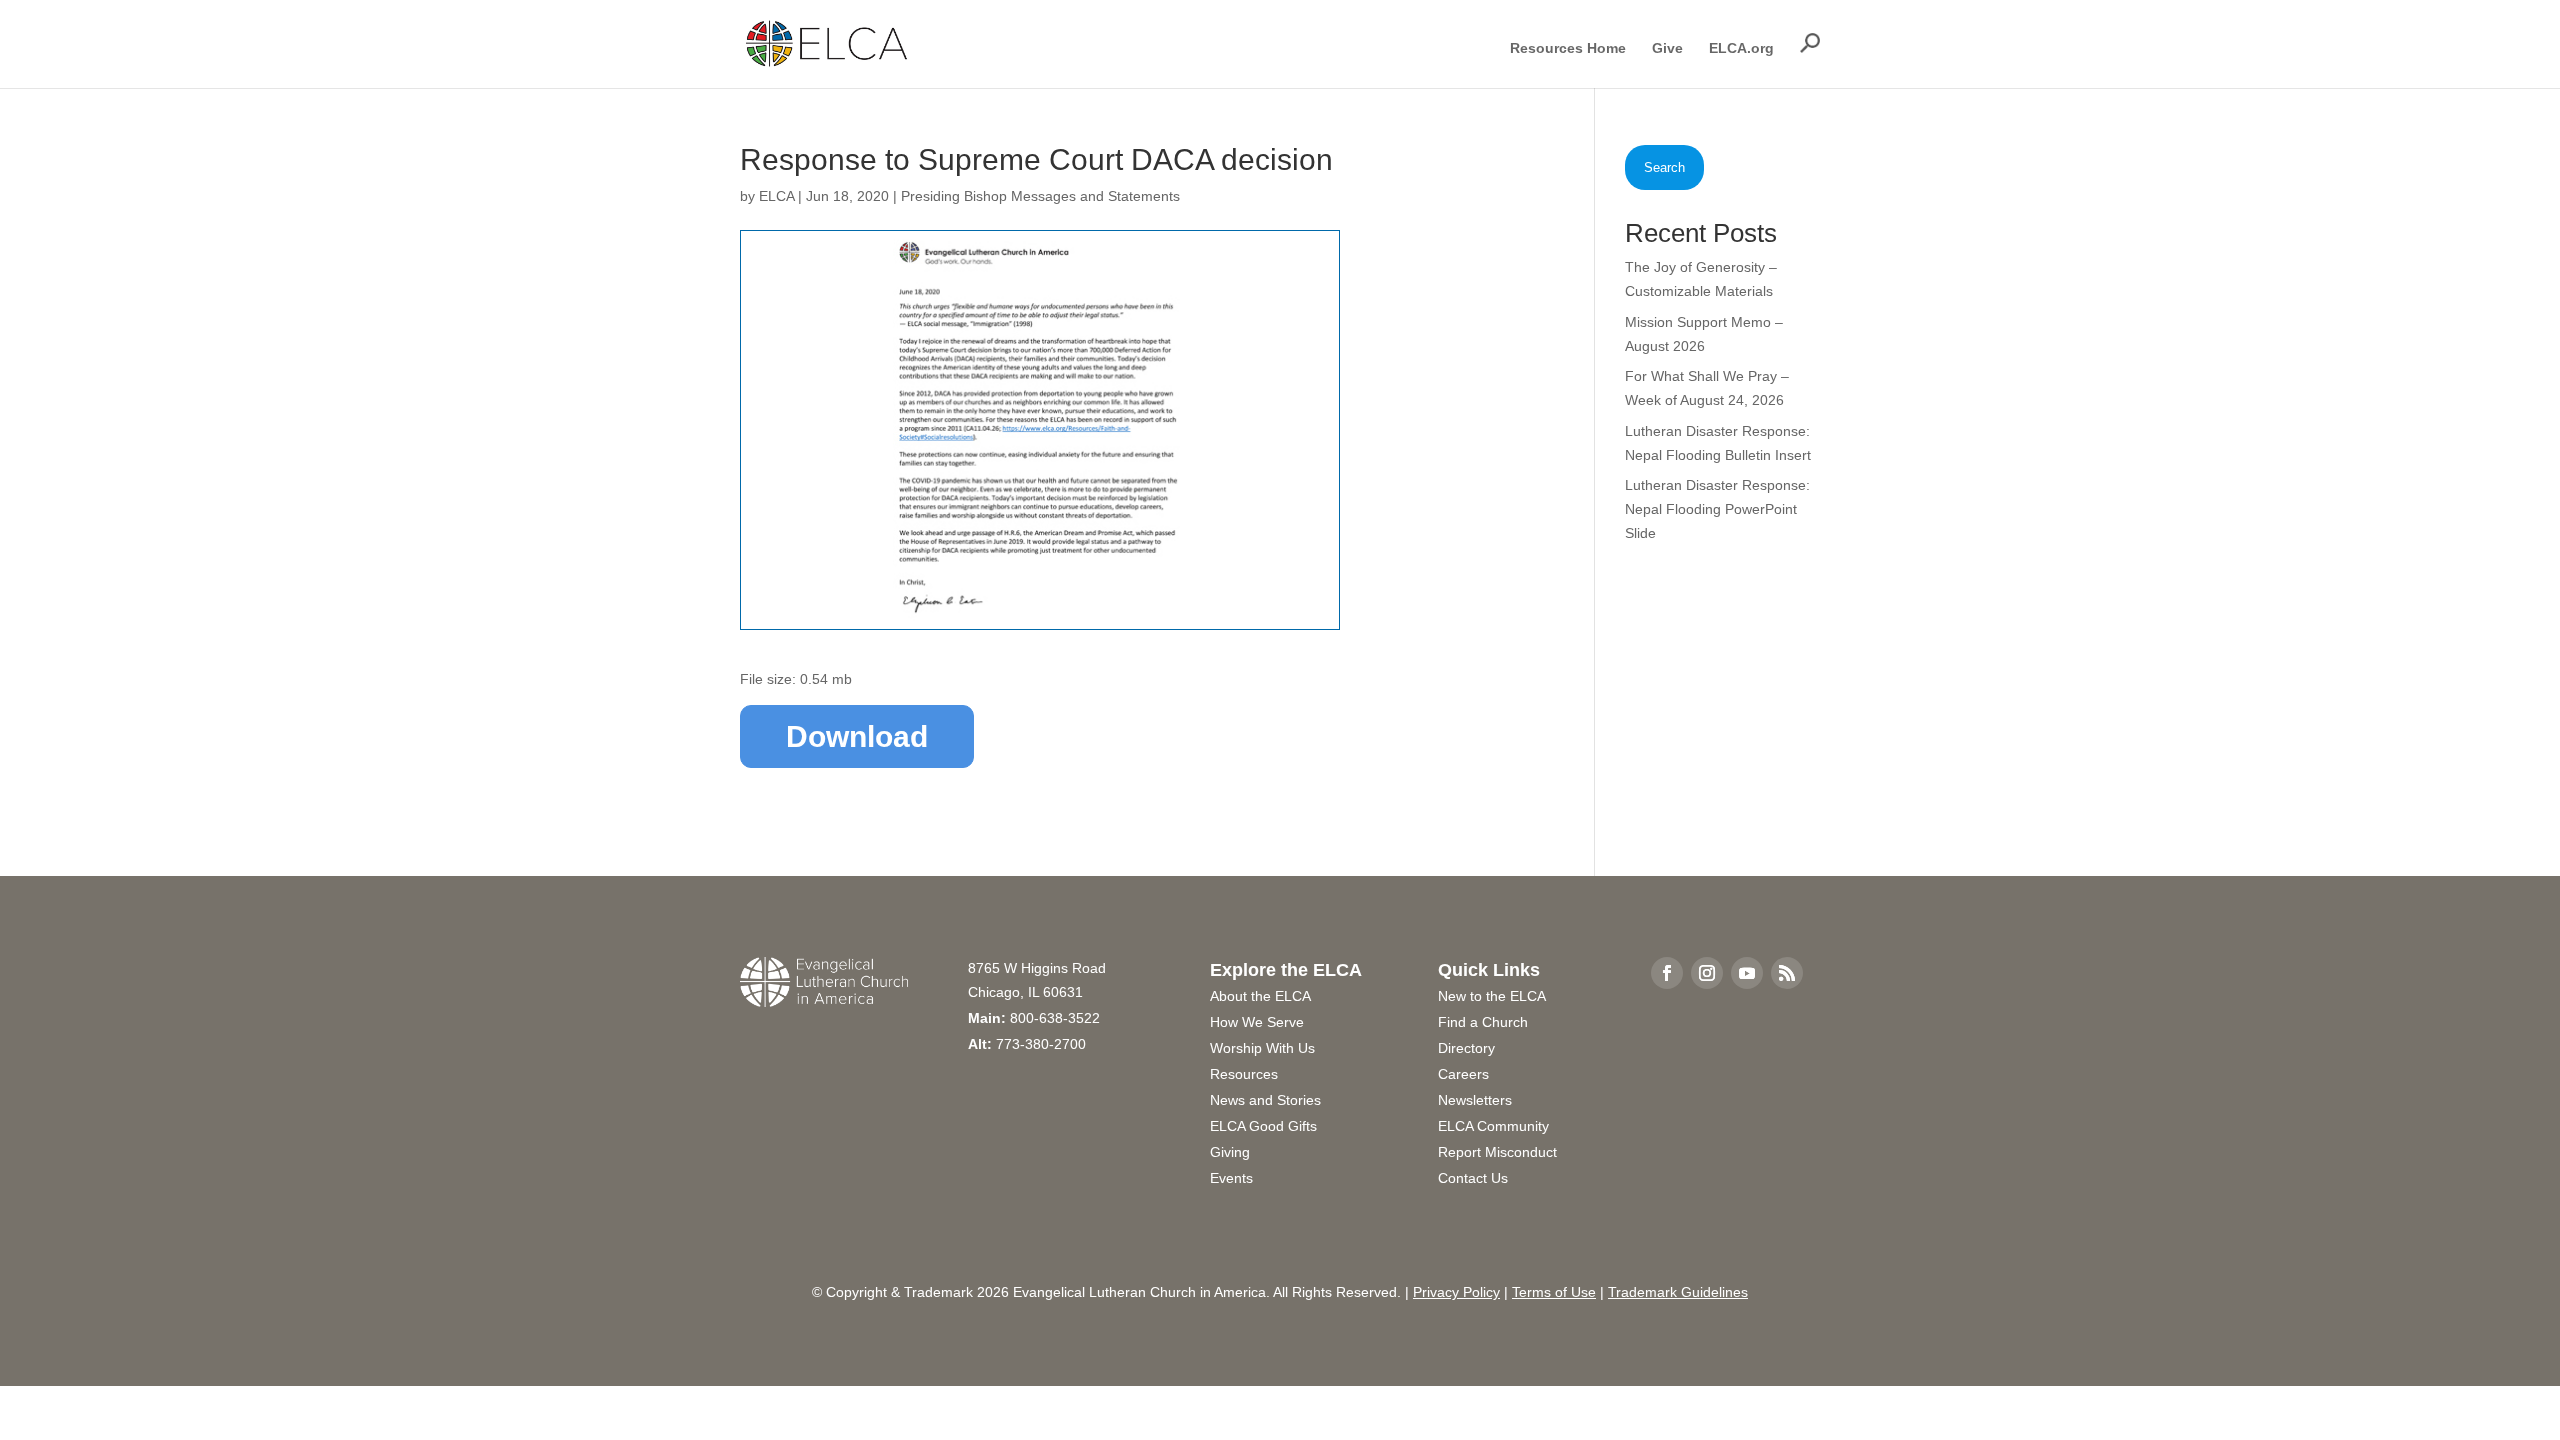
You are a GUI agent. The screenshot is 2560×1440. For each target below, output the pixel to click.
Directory (1466, 1048)
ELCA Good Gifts (1263, 1126)
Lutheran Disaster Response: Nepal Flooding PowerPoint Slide (1717, 509)
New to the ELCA (1492, 996)
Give (1667, 48)
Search (1664, 167)
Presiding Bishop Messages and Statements (1040, 196)
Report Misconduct (1497, 1152)
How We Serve (1257, 1022)
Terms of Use (1554, 1292)
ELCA (776, 196)
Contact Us (1473, 1178)
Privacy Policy (1456, 1292)
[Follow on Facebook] (1667, 973)
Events (1231, 1178)
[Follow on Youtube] (1747, 973)
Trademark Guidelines (1678, 1292)
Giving (1230, 1152)
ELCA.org (1741, 48)
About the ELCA (1260, 996)
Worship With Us (1262, 1048)
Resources (1244, 1074)
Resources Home (1568, 48)
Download (857, 736)
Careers (1463, 1074)
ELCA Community (1493, 1126)
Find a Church (1483, 1022)
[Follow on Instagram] (1707, 973)
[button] (1810, 43)
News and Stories (1265, 1100)
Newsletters (1475, 1100)
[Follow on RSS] (1787, 973)
